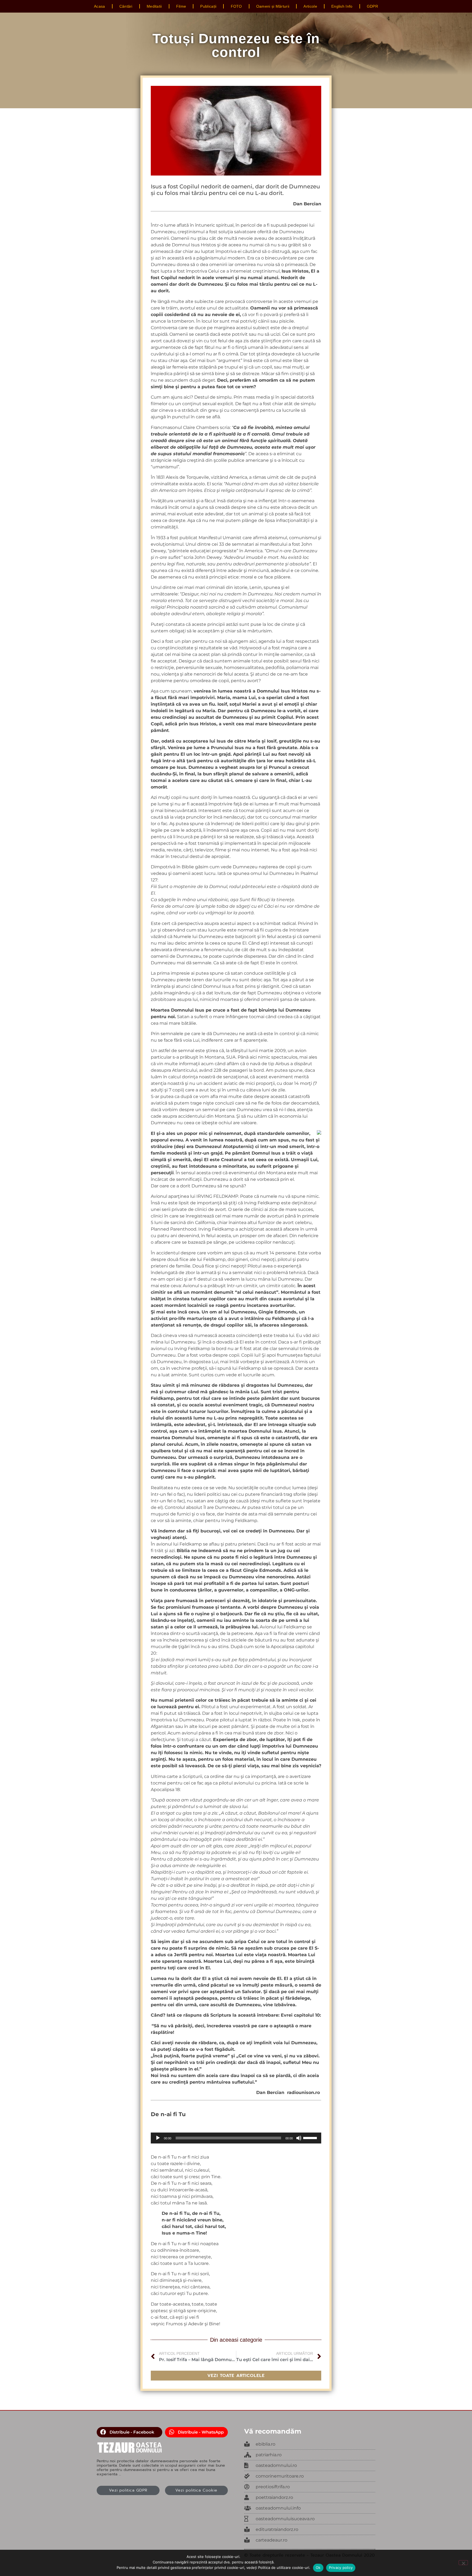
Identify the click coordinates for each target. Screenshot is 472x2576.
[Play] (158, 2138)
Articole (310, 6)
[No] (463, 2563)
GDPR (372, 6)
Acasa (100, 6)
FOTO (236, 6)
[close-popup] (310, 2466)
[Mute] (299, 2138)
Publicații (208, 6)
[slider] (311, 2137)
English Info (342, 6)
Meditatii (154, 6)
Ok (318, 2568)
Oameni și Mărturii (273, 6)
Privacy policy (341, 2568)
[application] (236, 2138)
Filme (181, 6)
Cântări (126, 6)
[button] (129, 2432)
